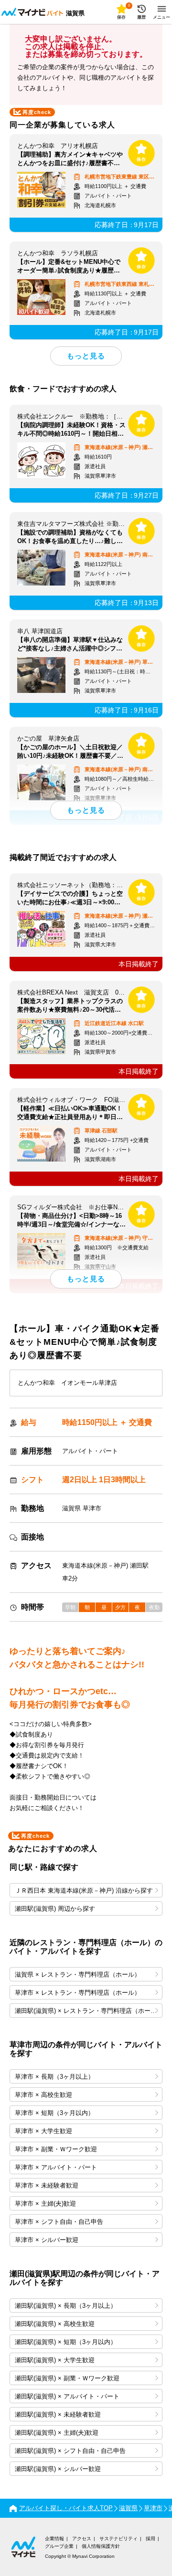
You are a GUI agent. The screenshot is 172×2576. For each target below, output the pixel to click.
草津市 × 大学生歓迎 (43, 2131)
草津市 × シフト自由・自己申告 (59, 2222)
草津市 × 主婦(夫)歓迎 (45, 2204)
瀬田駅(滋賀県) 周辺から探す (55, 1909)
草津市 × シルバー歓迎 (47, 2240)
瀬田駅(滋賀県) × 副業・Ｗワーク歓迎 (67, 2378)
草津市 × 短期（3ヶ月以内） (54, 2113)
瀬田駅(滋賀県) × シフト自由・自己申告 (70, 2451)
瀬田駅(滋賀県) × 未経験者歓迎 (58, 2414)
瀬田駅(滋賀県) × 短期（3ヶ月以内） (66, 2342)
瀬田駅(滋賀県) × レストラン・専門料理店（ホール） (88, 2011)
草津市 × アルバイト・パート (56, 2167)
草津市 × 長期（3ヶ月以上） (54, 2077)
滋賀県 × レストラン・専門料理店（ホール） (78, 1974)
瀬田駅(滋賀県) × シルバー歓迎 (58, 2469)
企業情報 (54, 2539)
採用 (150, 2539)
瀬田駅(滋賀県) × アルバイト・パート (67, 2396)
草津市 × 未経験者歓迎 (47, 2185)
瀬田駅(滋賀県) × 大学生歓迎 (55, 2360)
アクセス (82, 2539)
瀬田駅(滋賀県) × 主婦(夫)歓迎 (57, 2433)
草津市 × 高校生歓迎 (43, 2095)
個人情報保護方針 (101, 2546)
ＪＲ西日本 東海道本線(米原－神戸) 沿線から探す (84, 1890)
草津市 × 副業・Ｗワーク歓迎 (56, 2149)
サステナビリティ (118, 2539)
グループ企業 (59, 2546)
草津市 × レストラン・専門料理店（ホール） (78, 1993)
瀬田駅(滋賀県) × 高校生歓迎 (55, 2324)
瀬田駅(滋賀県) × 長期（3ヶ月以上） (66, 2306)
